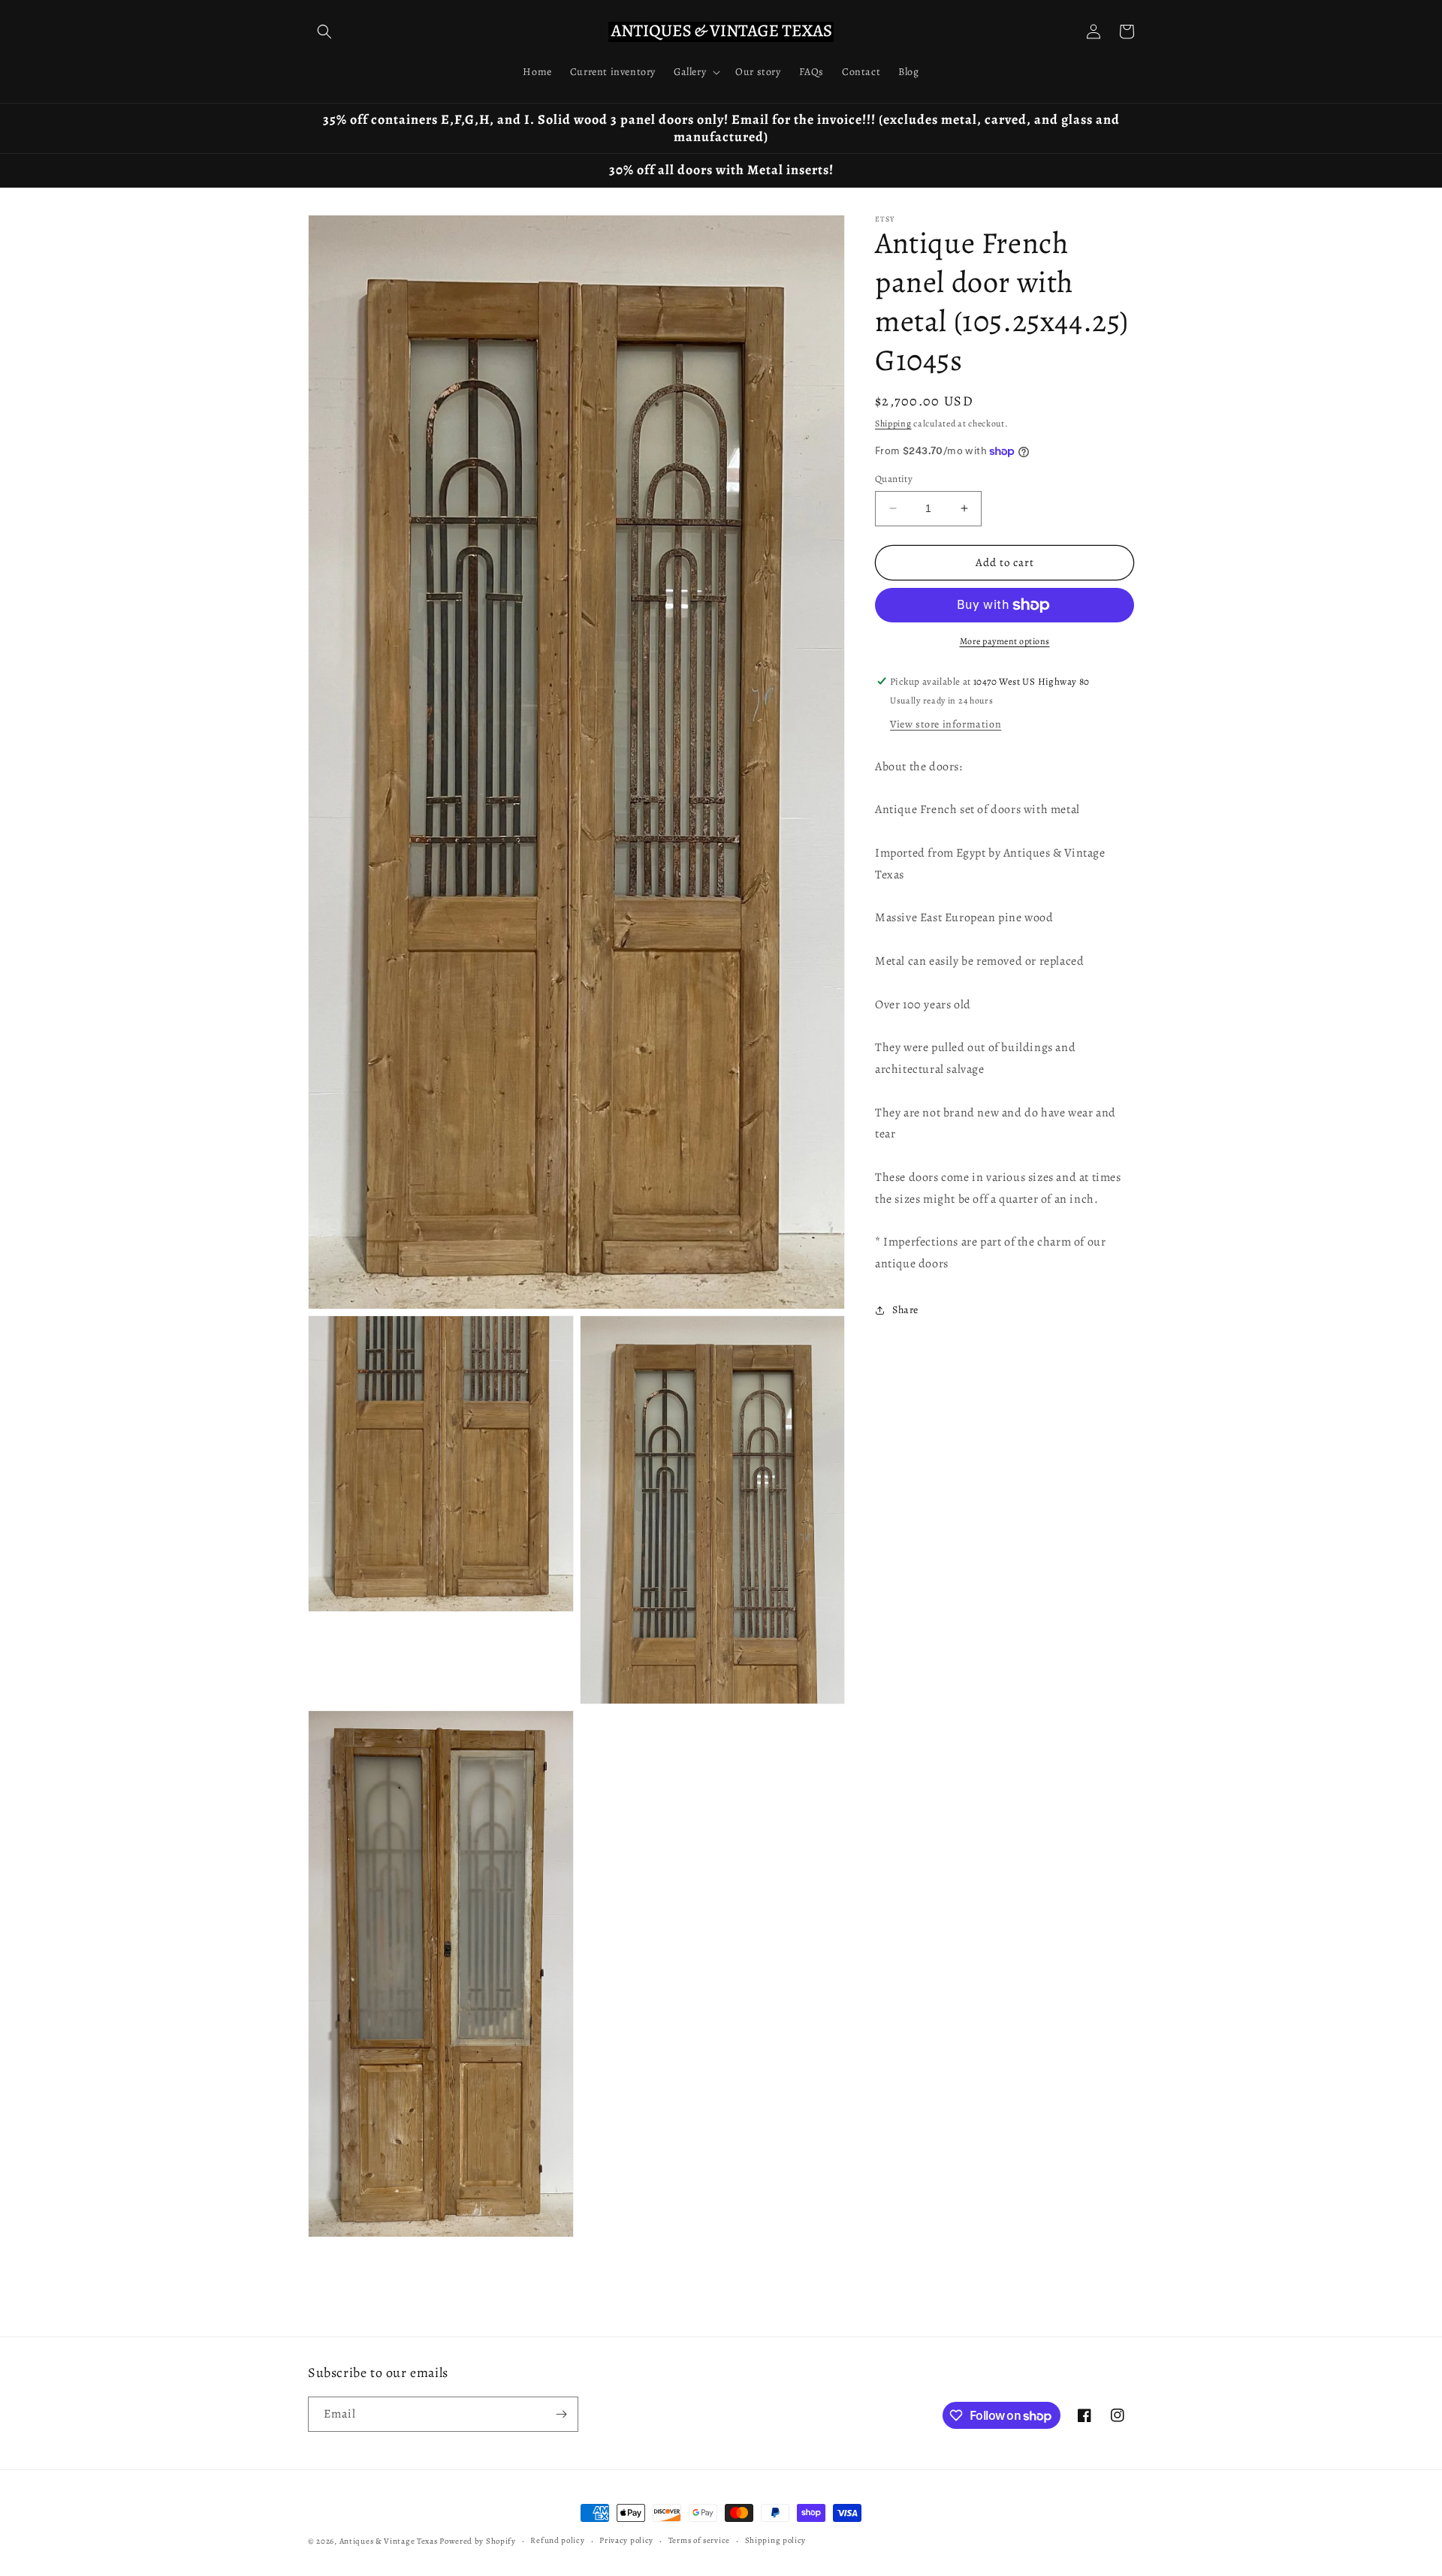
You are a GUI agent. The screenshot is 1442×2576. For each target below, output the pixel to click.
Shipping (893, 423)
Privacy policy (626, 2540)
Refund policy (557, 2540)
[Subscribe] (561, 2414)
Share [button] (905, 1310)
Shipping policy (776, 2540)
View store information (946, 724)
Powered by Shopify (478, 2541)
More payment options (1005, 641)
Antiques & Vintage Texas (389, 2541)
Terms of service (699, 2540)
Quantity (894, 479)
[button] (324, 32)
